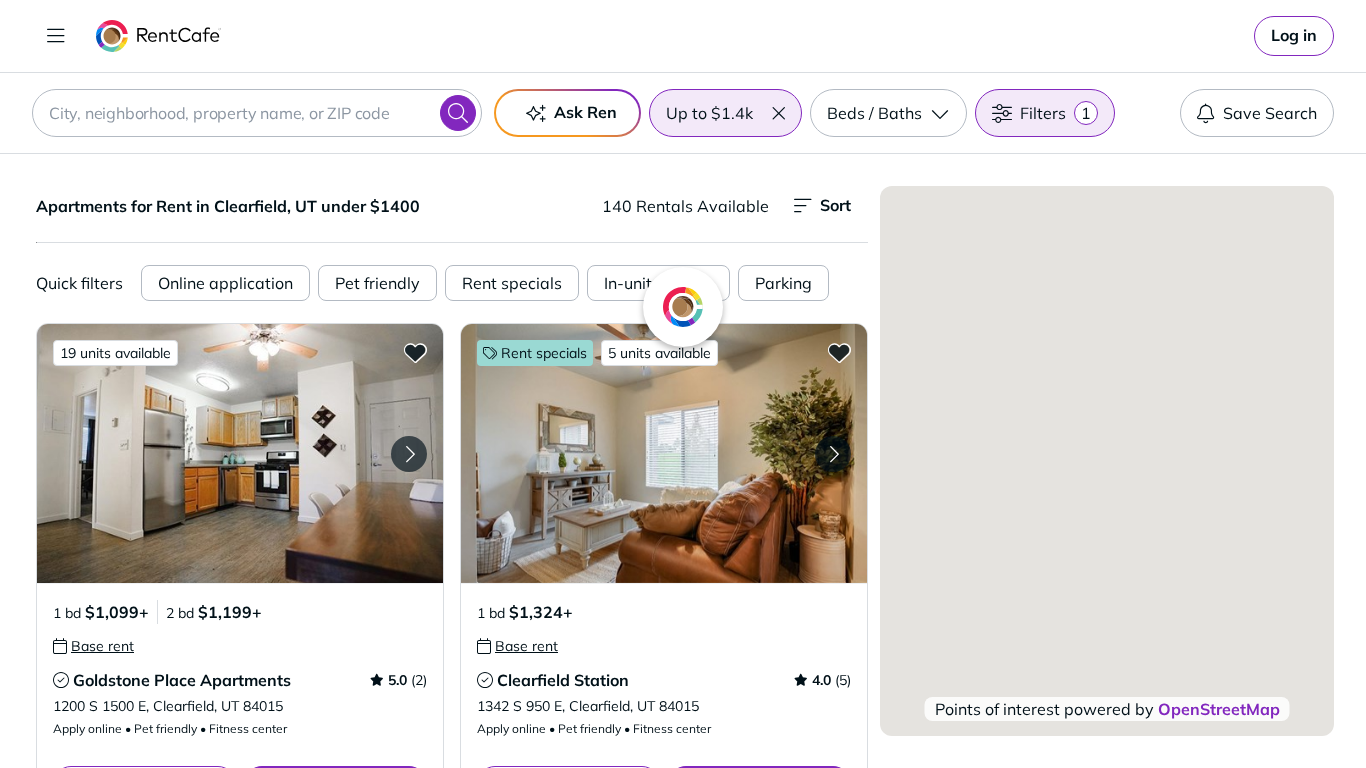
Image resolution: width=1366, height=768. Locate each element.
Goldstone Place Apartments (182, 680)
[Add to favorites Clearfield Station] (839, 352)
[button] (778, 113)
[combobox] (257, 113)
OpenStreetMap (1219, 709)
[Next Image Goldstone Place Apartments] (409, 454)
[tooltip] (93, 646)
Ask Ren (585, 112)
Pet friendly (377, 283)
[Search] (458, 113)
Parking (783, 283)
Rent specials (512, 283)
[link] (1294, 36)
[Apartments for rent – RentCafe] (158, 36)
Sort (835, 205)
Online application (225, 283)
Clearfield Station (563, 680)
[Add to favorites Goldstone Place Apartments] (415, 352)
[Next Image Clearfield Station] (833, 454)
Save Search (1270, 113)
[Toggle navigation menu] (56, 36)
